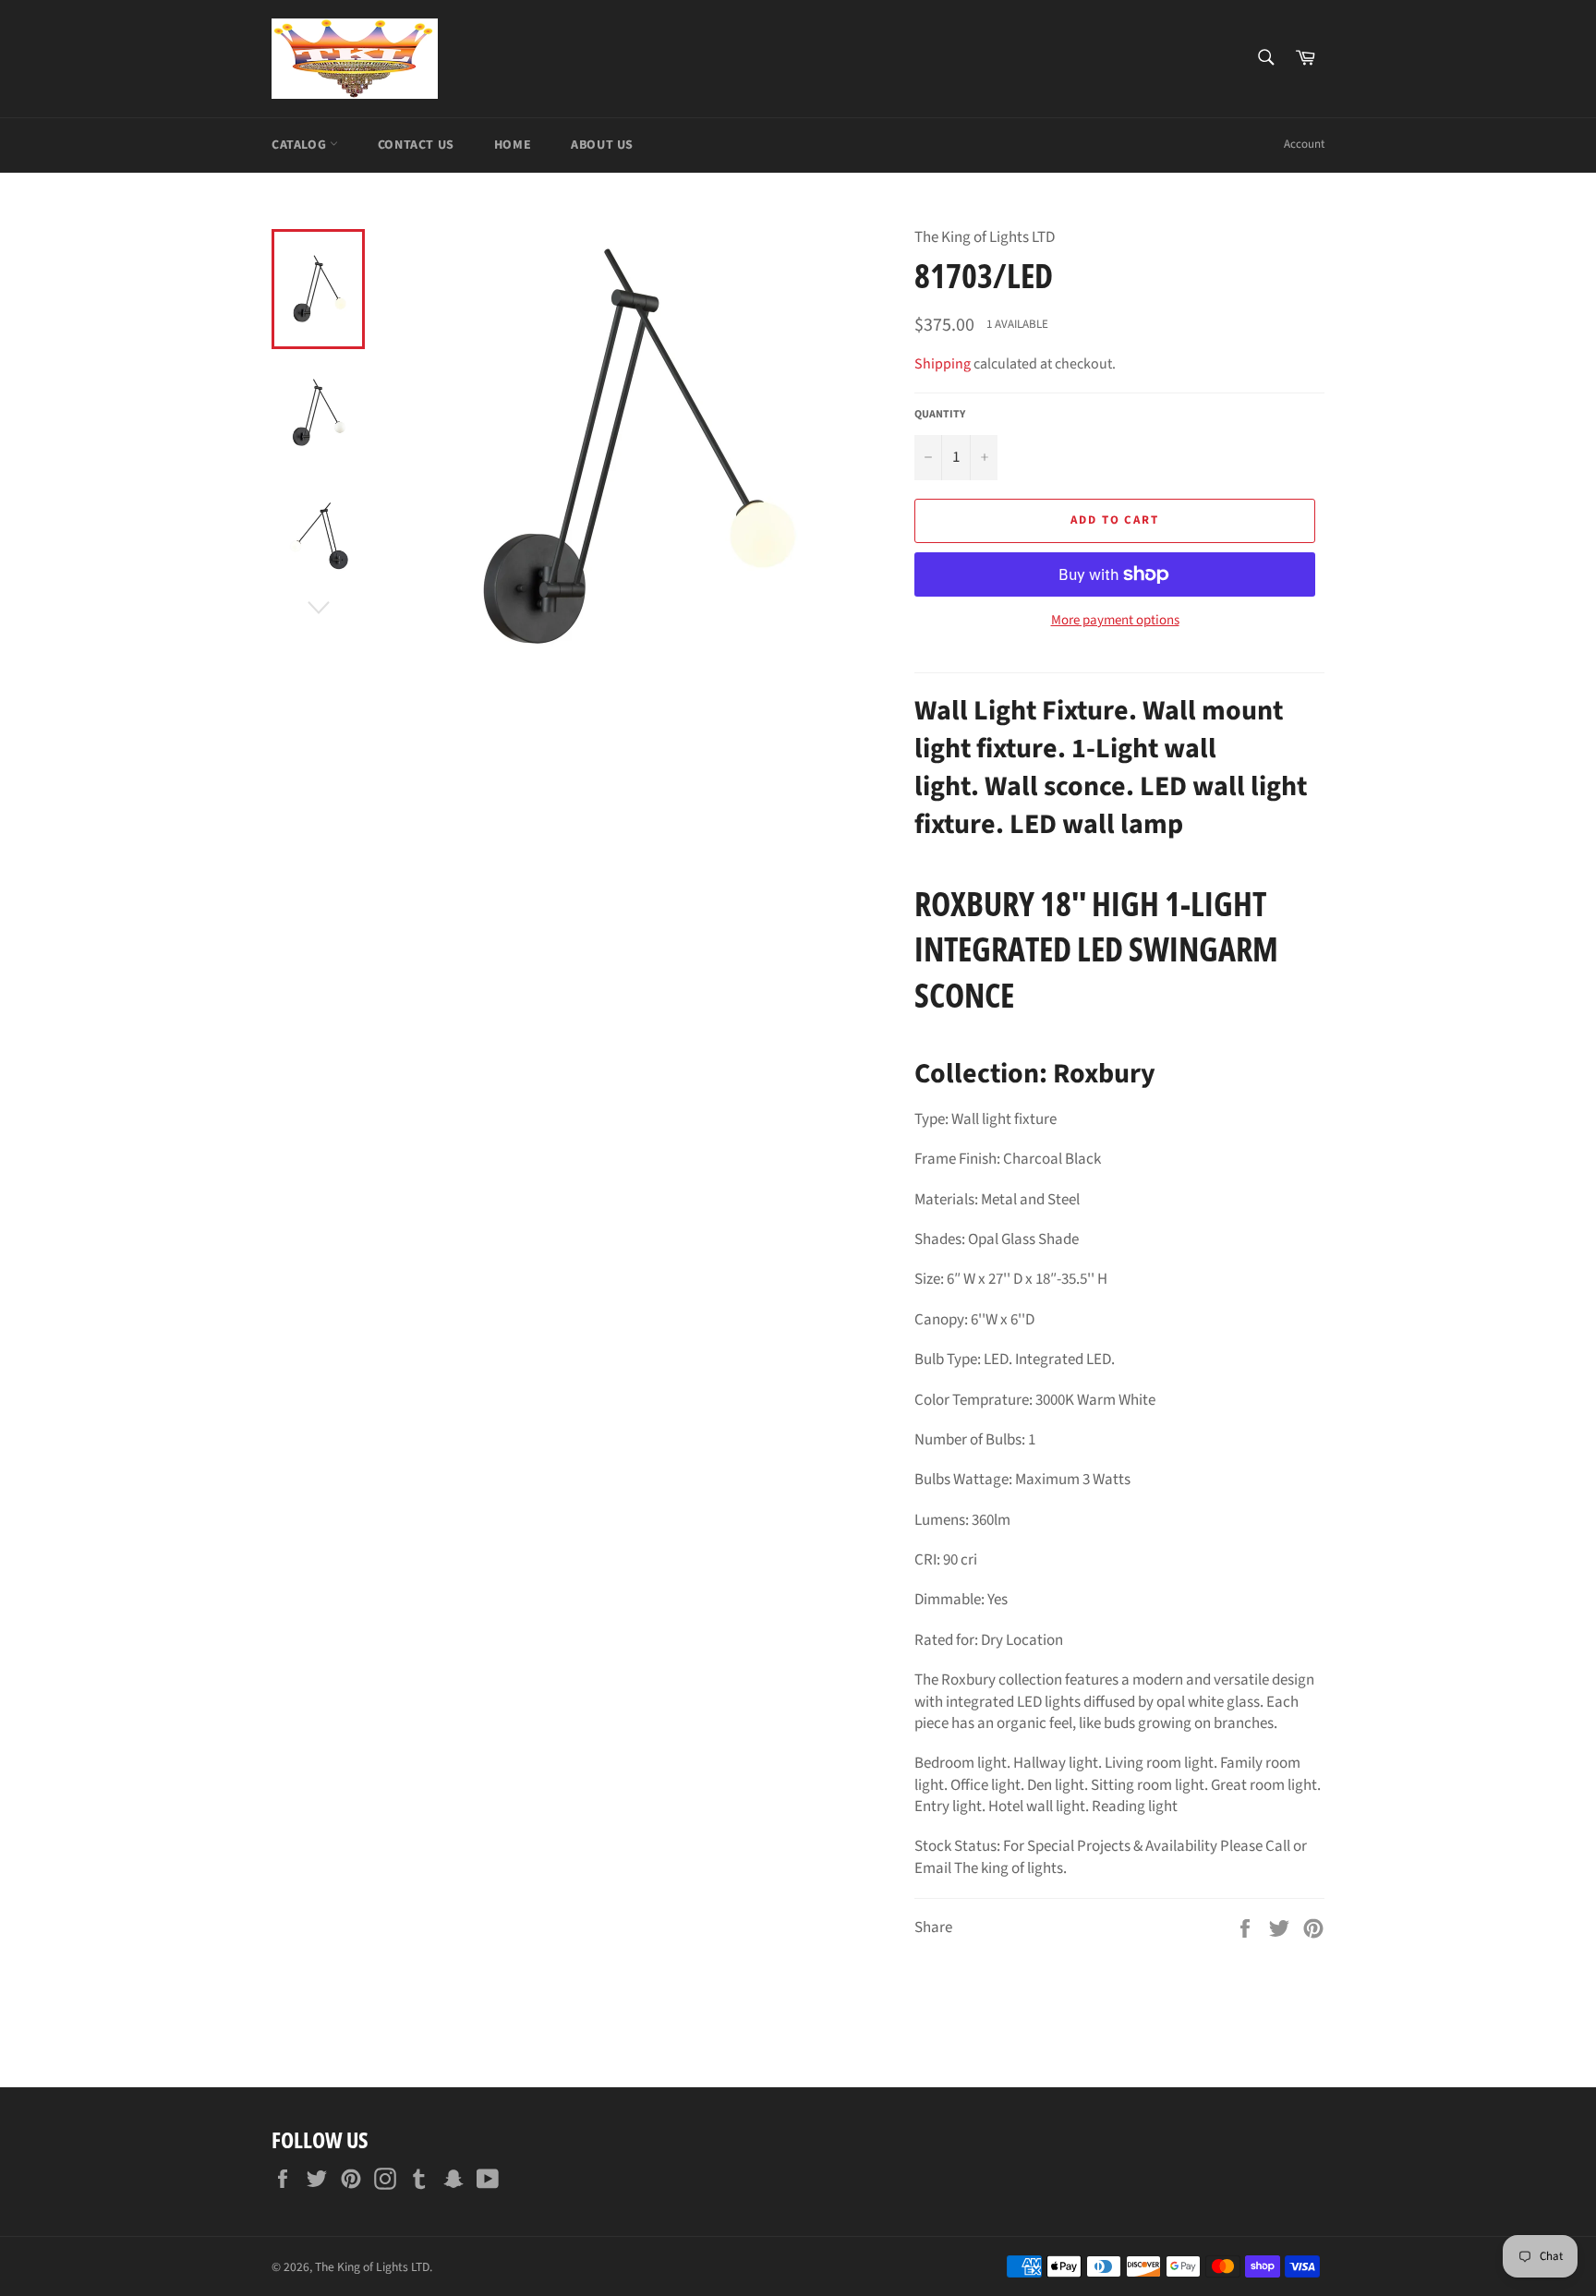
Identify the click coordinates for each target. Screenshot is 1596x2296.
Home (513, 145)
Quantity (940, 415)
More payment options (1115, 621)
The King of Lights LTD (372, 2267)
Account (1304, 144)
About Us (602, 145)
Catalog (301, 145)
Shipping (943, 364)
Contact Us (416, 145)
